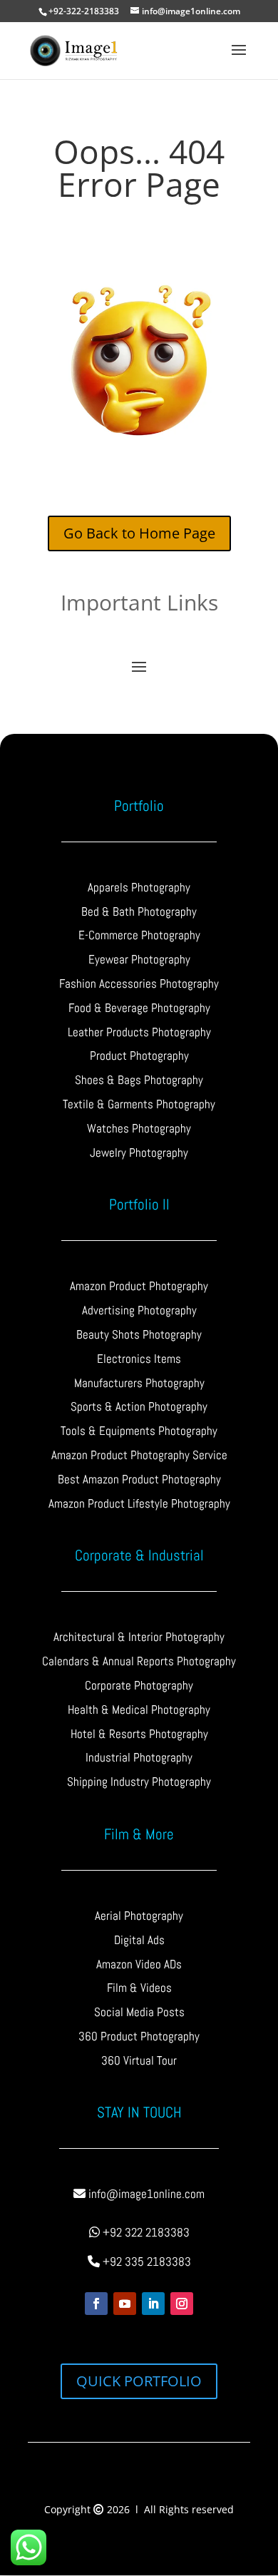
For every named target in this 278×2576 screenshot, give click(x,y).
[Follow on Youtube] (125, 2304)
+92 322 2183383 (145, 2232)
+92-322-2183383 (84, 11)
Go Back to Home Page (139, 533)
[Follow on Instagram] (182, 2304)
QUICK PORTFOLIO (139, 2381)
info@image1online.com (145, 2194)
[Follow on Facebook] (96, 2304)
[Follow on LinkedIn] (153, 2304)
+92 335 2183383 (145, 2261)
